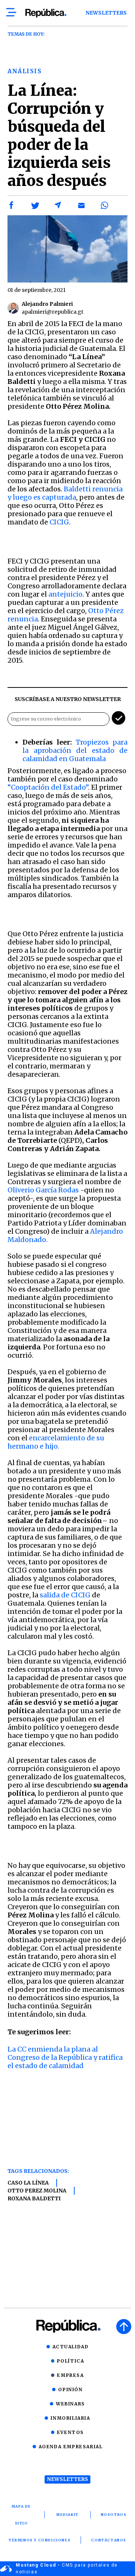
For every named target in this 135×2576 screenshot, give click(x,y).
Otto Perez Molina (37, 2191)
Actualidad (71, 2347)
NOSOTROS (114, 2515)
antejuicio (65, 594)
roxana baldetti (34, 2198)
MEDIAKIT (67, 2515)
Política (71, 2361)
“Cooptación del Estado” (48, 787)
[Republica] (46, 13)
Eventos (70, 2432)
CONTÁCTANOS (109, 2540)
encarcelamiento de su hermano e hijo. (56, 1442)
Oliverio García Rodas (43, 1190)
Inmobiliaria (70, 2418)
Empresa (70, 2375)
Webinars (70, 2404)
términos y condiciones (40, 2540)
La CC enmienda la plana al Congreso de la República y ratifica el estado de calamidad (65, 2057)
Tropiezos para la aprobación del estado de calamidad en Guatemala (75, 750)
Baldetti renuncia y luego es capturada (65, 493)
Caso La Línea (28, 2183)
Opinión (70, 2389)
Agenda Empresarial (71, 2447)
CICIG (59, 522)
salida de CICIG (65, 1595)
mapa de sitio (21, 2515)
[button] (12, 205)
